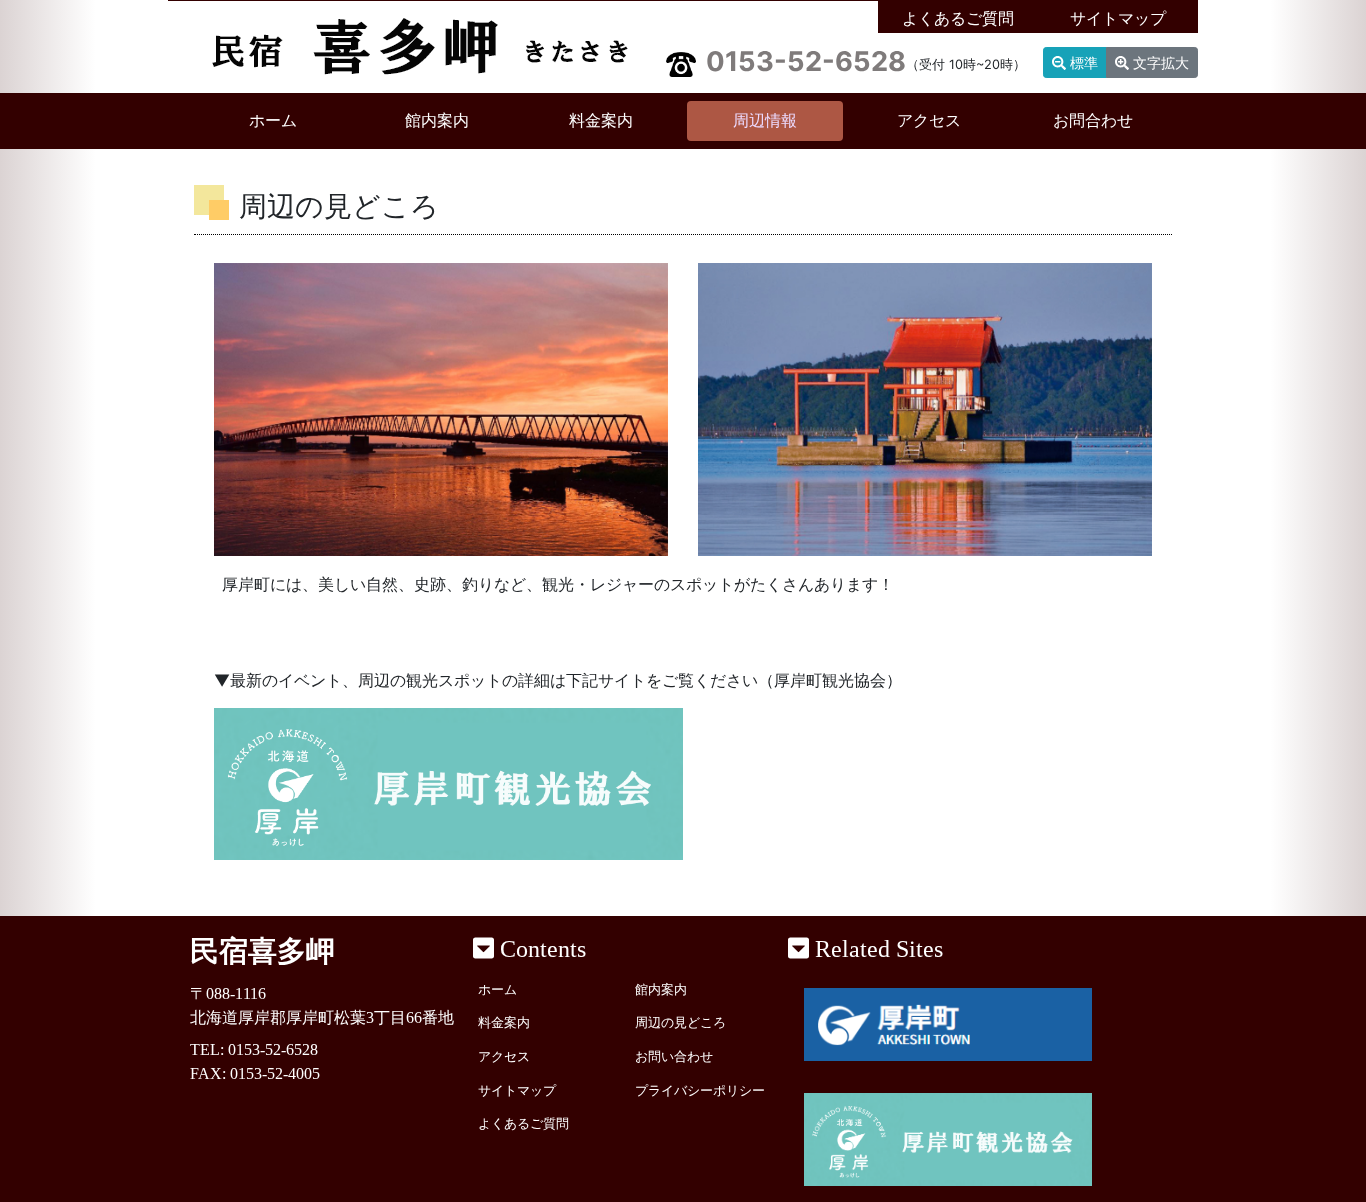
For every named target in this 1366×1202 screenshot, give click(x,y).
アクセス (929, 120)
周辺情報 (765, 120)
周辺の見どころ (680, 1023)
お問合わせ (1093, 120)
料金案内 (601, 120)
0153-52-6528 (806, 61)
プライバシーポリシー (700, 1091)
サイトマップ (1118, 18)
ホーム (300, 120)
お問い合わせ (674, 1057)
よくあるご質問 (958, 18)
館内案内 (437, 120)
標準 (1082, 62)
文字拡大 (1159, 62)
